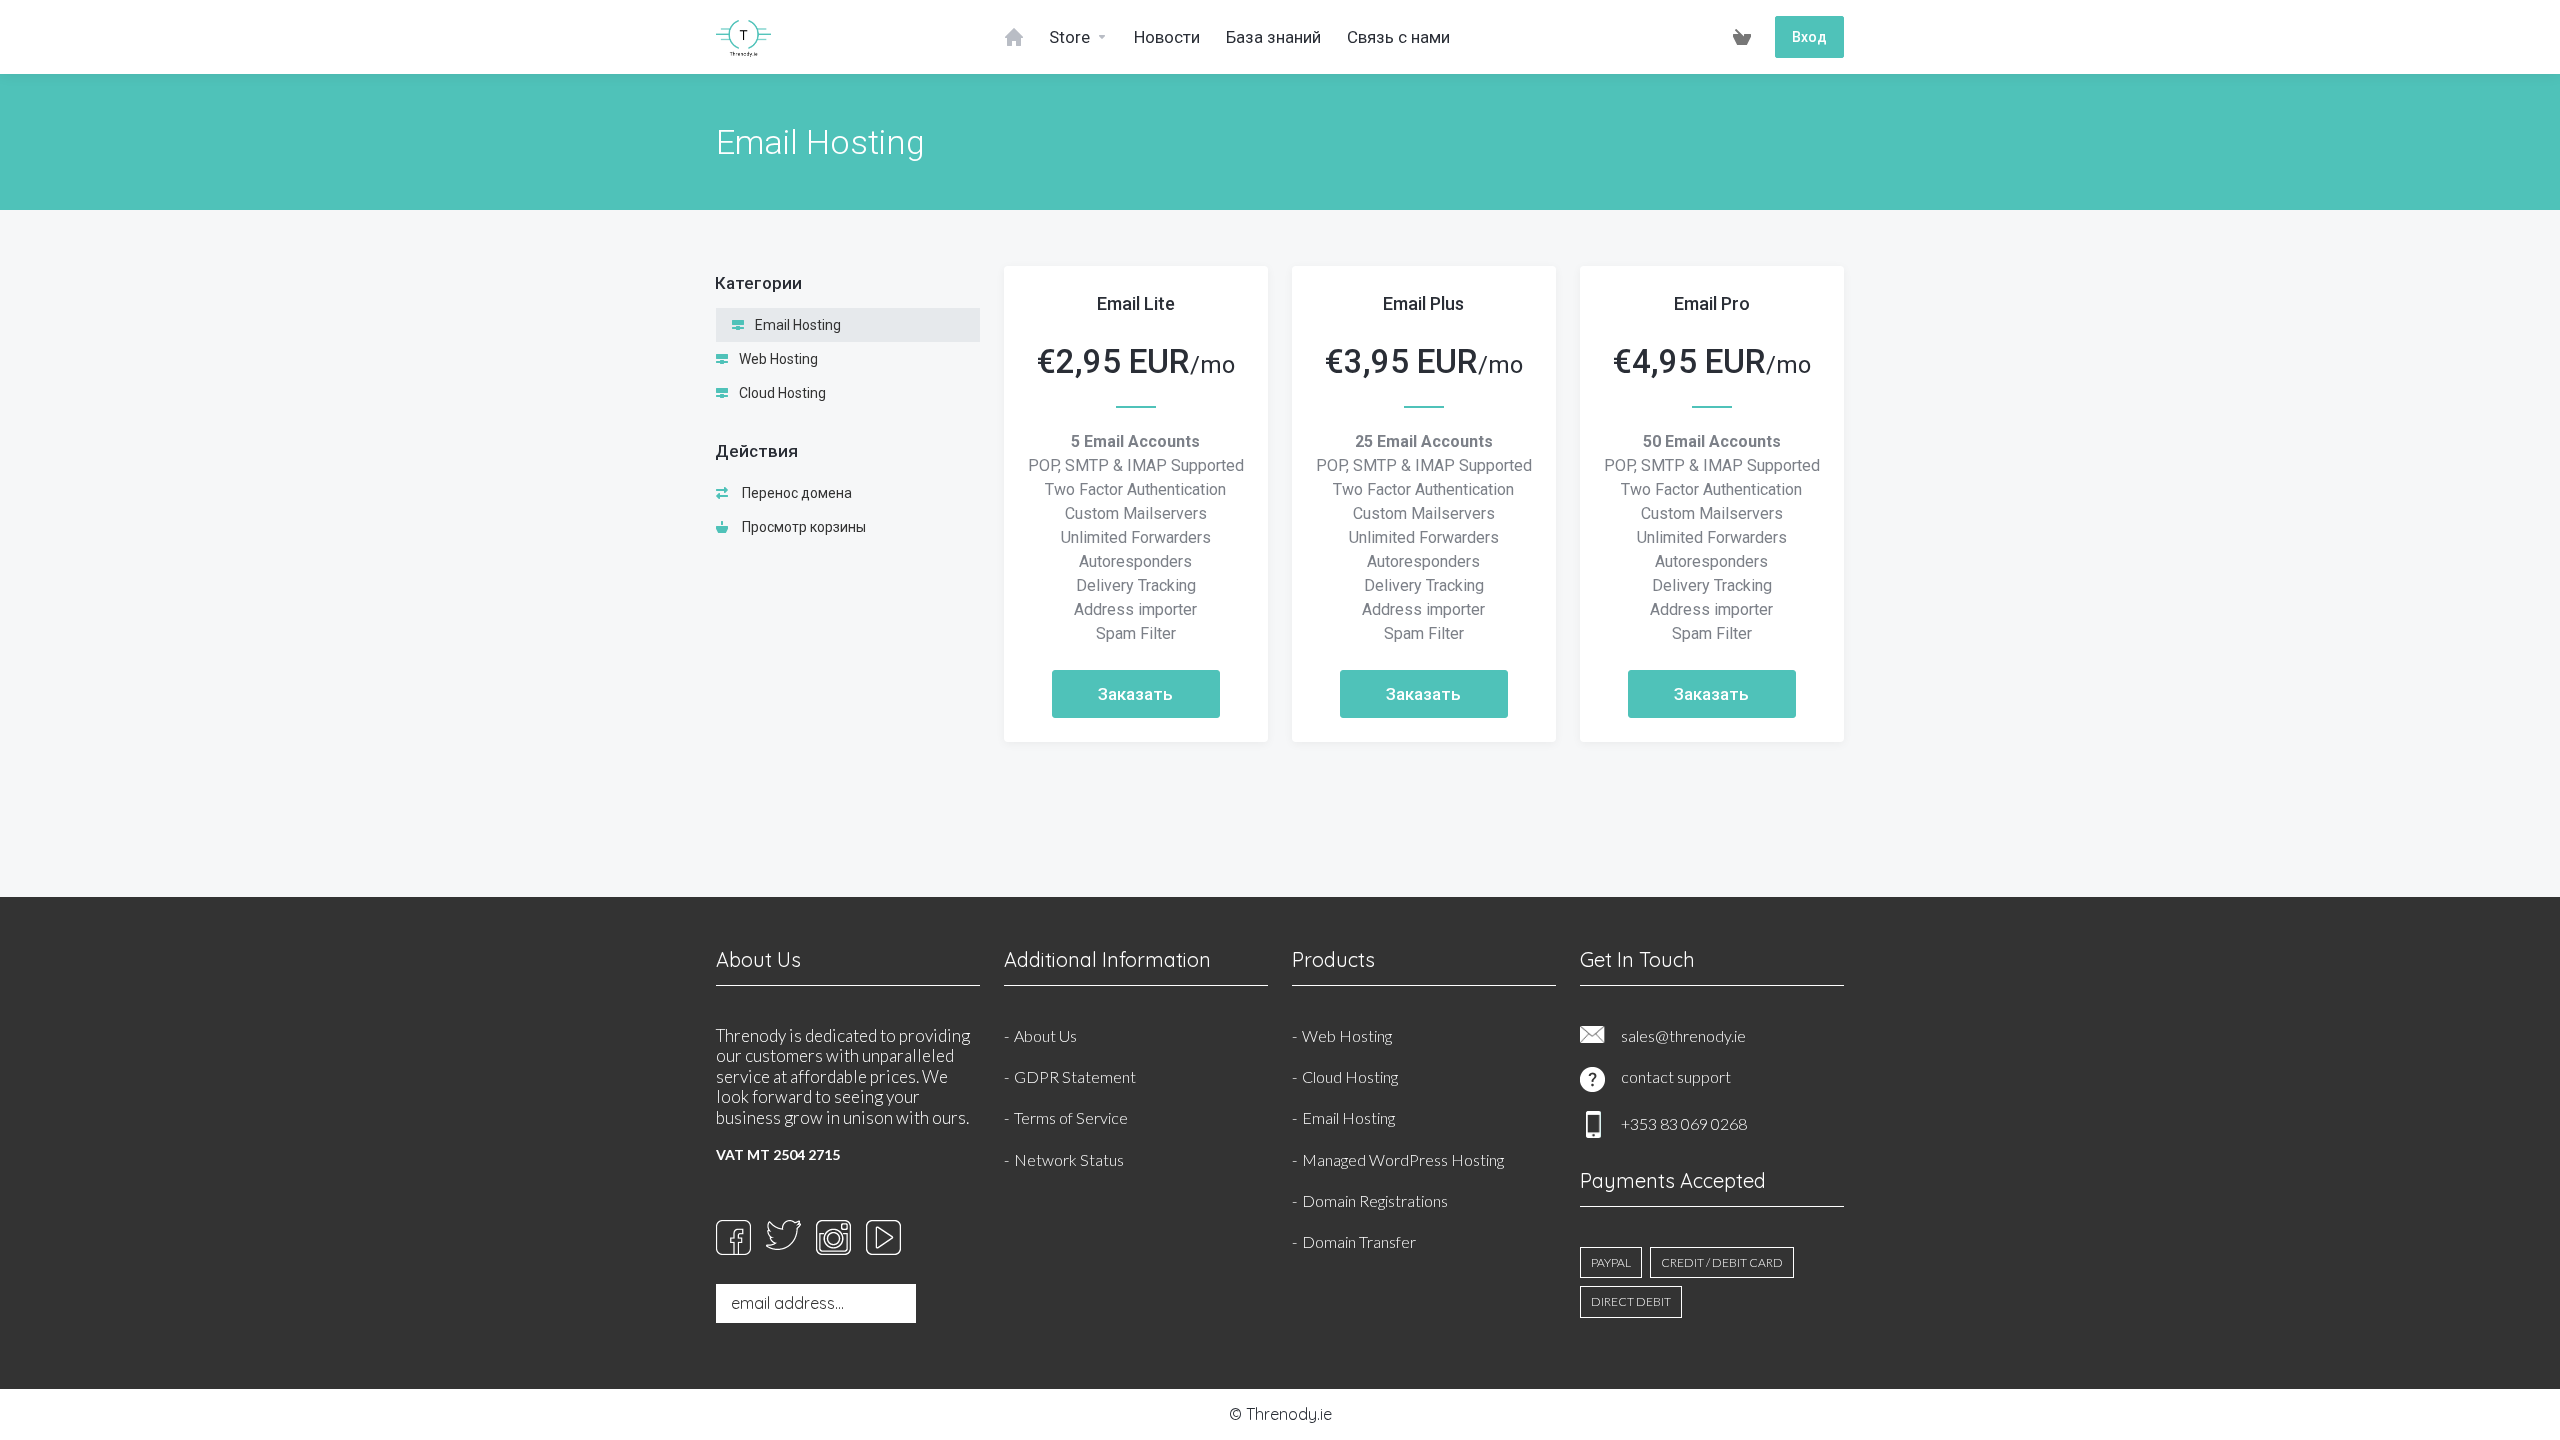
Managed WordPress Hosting (1403, 1159)
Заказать (1135, 694)
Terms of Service (1071, 1117)
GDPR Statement (1075, 1076)
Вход (1809, 37)
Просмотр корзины (801, 527)
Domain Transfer (1359, 1241)
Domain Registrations (1375, 1200)
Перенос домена (794, 493)
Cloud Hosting (781, 393)
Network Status (1069, 1159)
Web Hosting (777, 359)
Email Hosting (796, 325)
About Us (1045, 1035)
